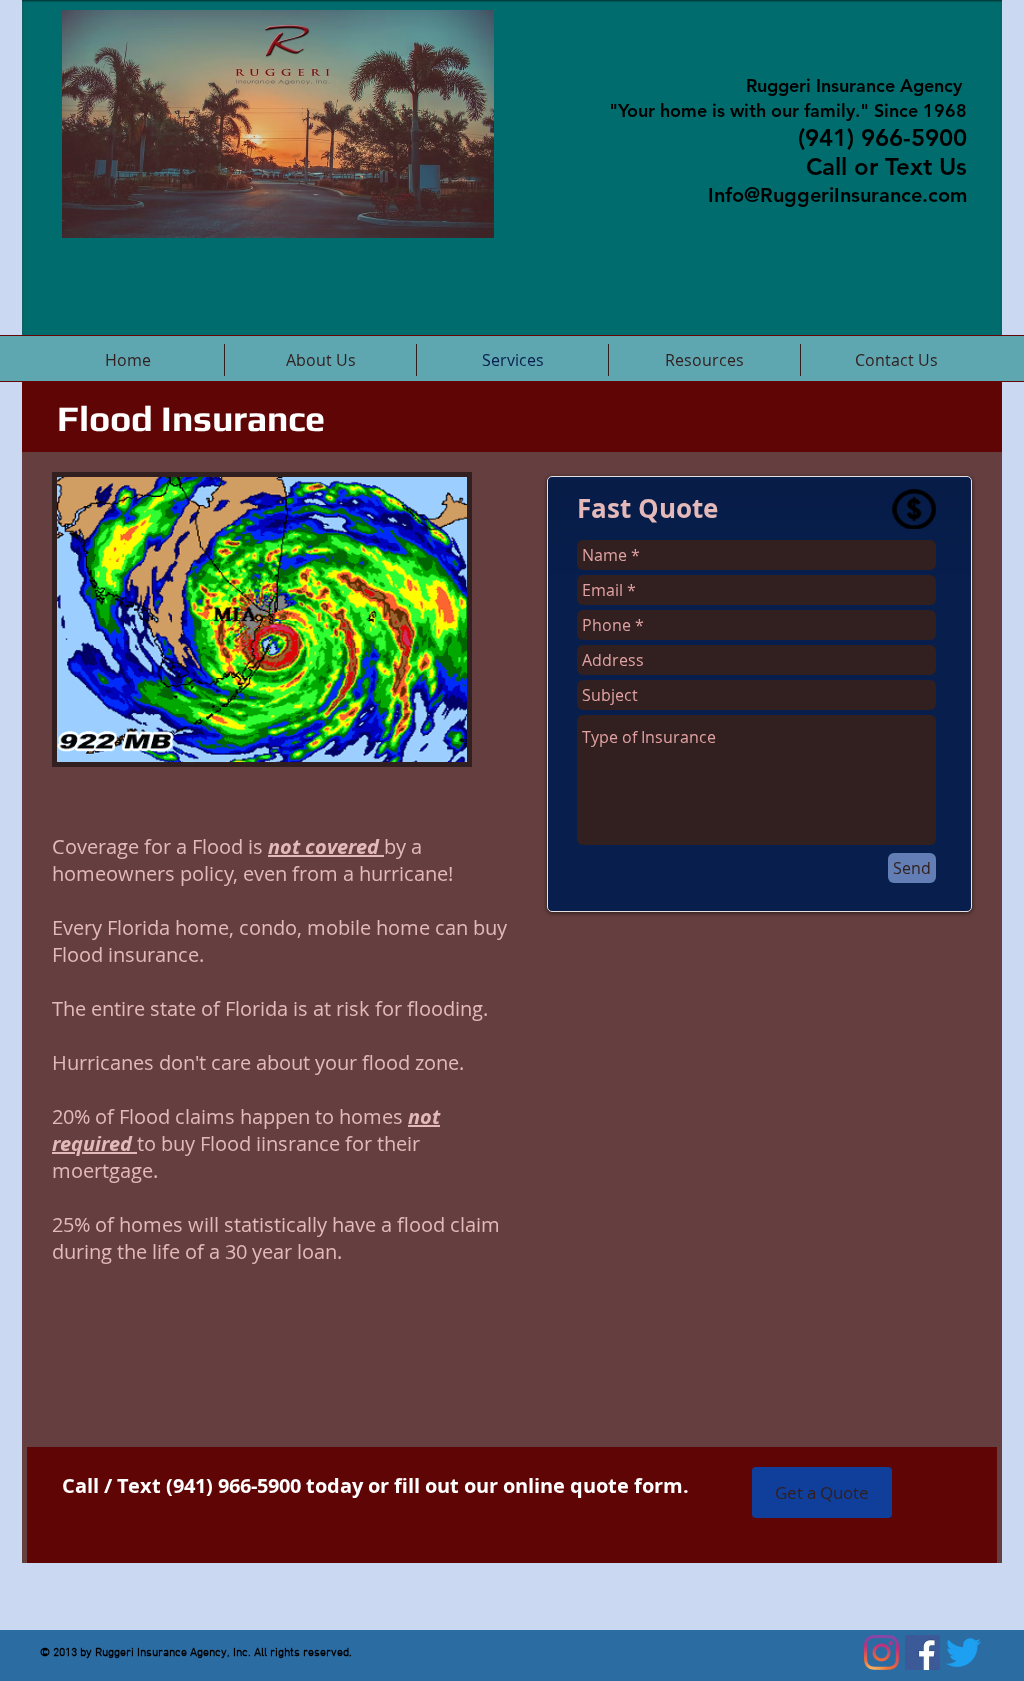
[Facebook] (922, 1652)
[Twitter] (963, 1652)
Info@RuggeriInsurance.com (837, 195)
